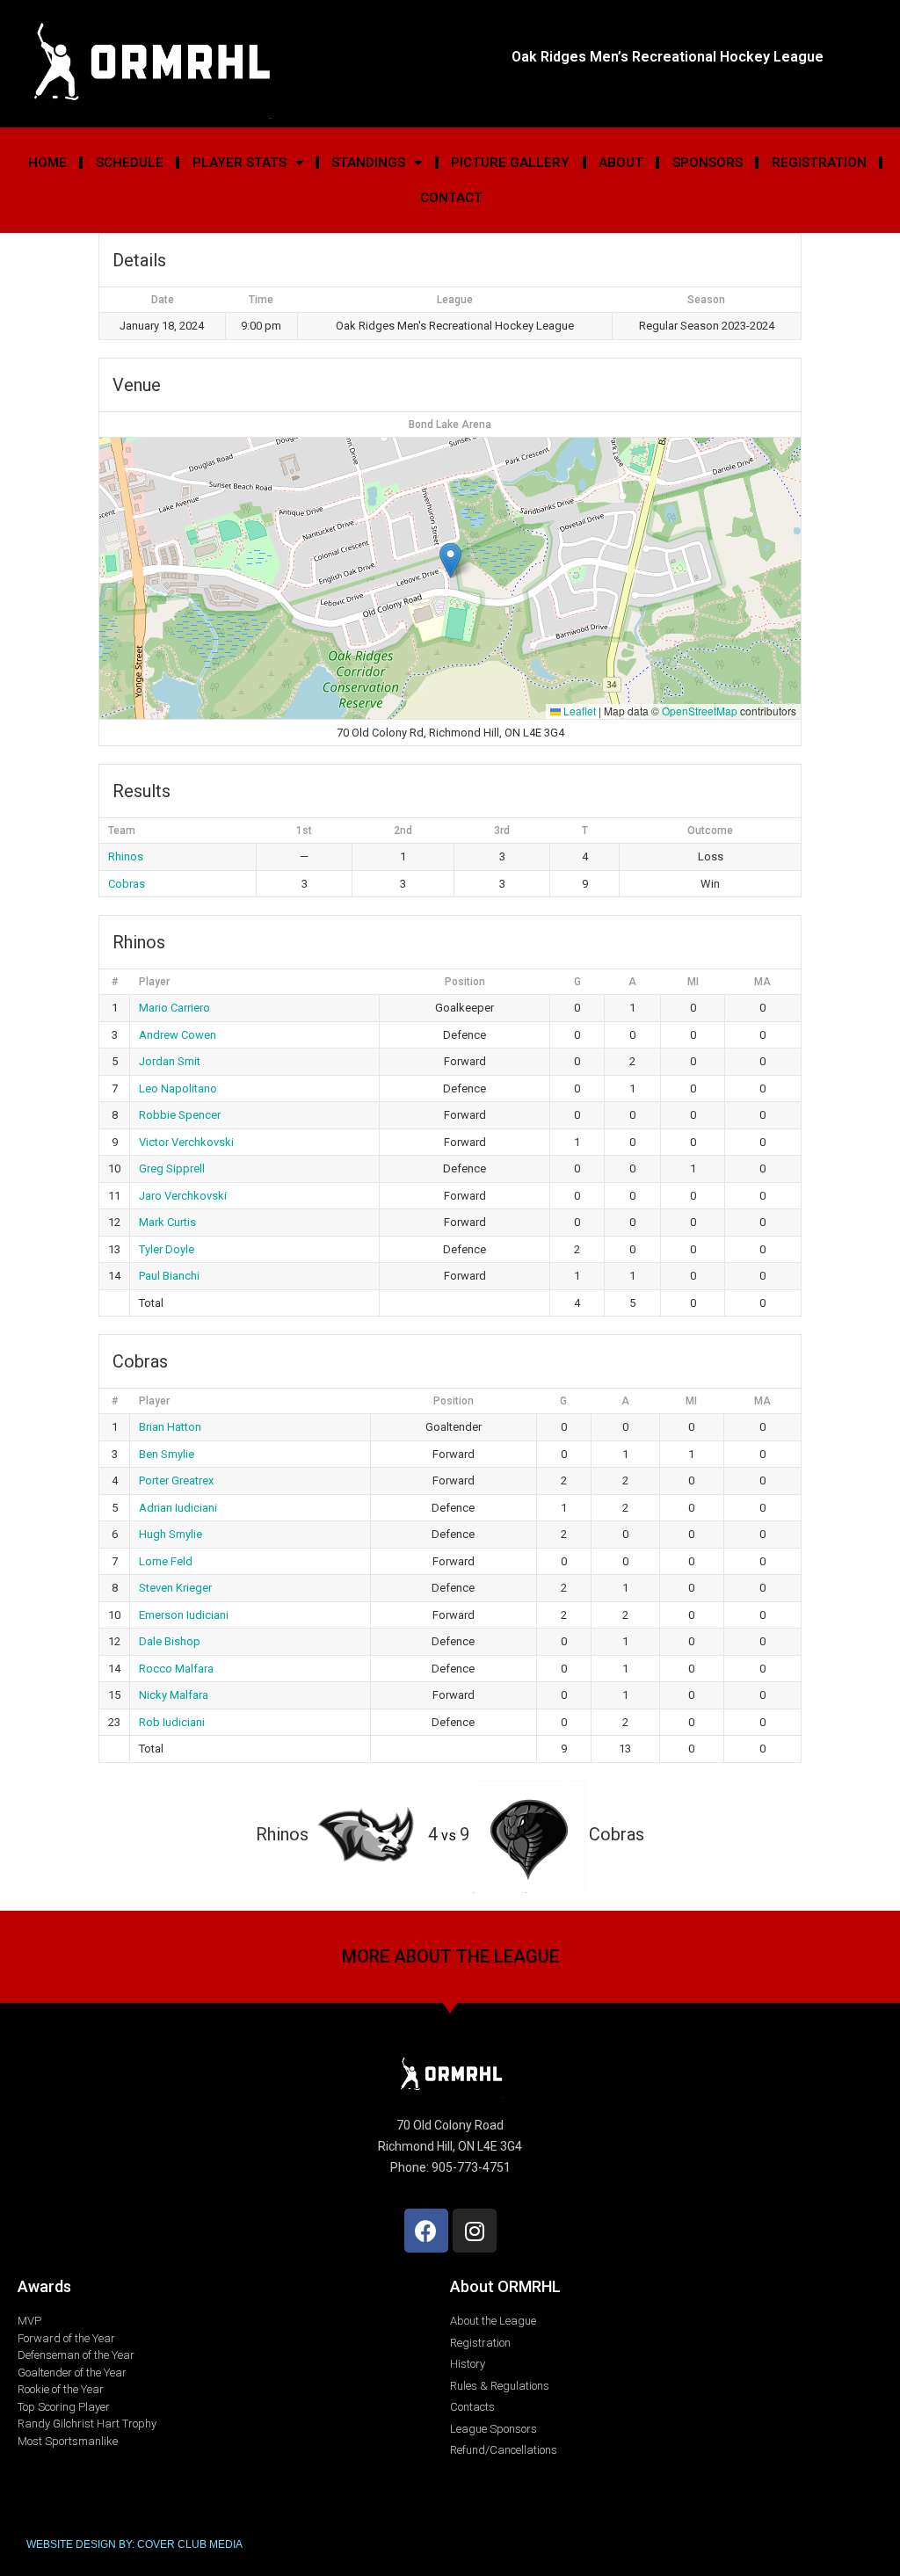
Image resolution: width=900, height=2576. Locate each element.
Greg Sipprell (172, 1168)
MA (762, 982)
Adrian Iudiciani (178, 1508)
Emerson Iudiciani (184, 1615)
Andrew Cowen (178, 1035)
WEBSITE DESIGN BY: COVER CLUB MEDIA (134, 2544)
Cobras (127, 884)
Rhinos (126, 856)
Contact (451, 198)
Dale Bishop (170, 1641)
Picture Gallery (510, 163)
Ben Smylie (167, 1454)
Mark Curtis (167, 1222)
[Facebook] (426, 2231)
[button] (450, 560)
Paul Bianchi (169, 1276)
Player (154, 982)
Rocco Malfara (176, 1669)
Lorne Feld (166, 1561)
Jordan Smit (170, 1061)
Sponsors (708, 163)
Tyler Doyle (167, 1249)
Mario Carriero (174, 1008)
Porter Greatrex (176, 1480)
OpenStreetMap (700, 711)
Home (47, 163)
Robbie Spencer (180, 1115)
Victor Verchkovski (186, 1142)
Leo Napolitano (178, 1088)
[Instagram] (475, 2231)
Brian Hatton (170, 1427)
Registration (819, 163)
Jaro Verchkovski (183, 1196)
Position (465, 982)
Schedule (130, 163)
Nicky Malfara (174, 1695)
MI (693, 982)
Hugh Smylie (171, 1534)
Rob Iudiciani (172, 1722)
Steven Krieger (175, 1588)
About (621, 163)
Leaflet (578, 711)
